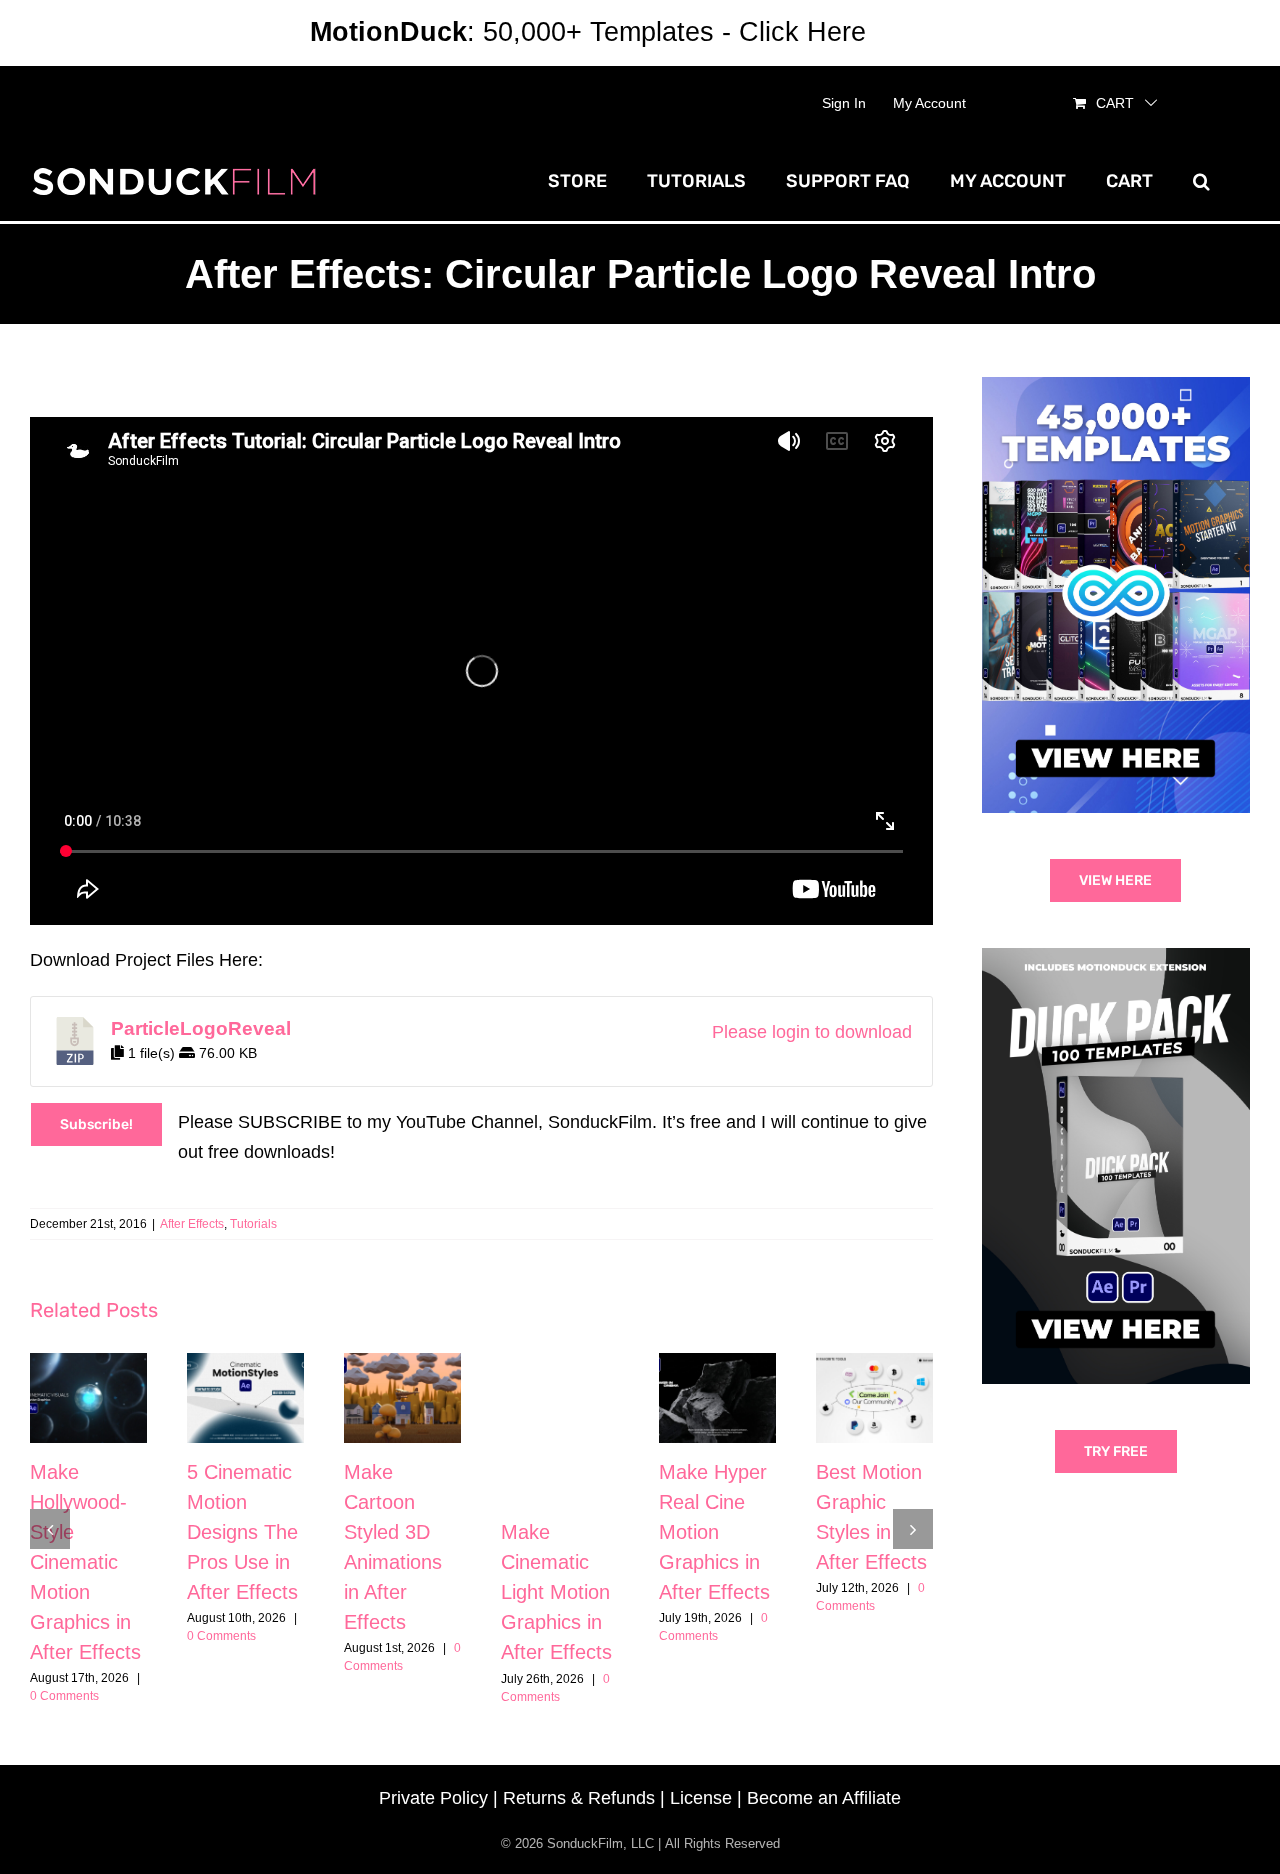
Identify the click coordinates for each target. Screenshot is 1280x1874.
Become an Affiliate (824, 1798)
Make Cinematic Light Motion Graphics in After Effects (556, 1592)
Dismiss (922, 32)
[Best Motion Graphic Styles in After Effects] (874, 1398)
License (701, 1798)
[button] (1201, 181)
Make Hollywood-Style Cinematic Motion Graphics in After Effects (85, 1562)
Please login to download (812, 1032)
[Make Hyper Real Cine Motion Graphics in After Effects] (717, 1398)
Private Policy (433, 1798)
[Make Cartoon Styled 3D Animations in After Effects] (402, 1398)
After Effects (192, 1224)
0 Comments (64, 1696)
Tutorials (253, 1224)
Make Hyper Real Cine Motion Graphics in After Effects (714, 1532)
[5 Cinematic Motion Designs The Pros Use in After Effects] (245, 1398)
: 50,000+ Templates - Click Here (588, 32)
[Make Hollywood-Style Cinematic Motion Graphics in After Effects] (88, 1398)
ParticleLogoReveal (201, 1028)
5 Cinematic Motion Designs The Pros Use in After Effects (242, 1532)
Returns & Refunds (579, 1798)
